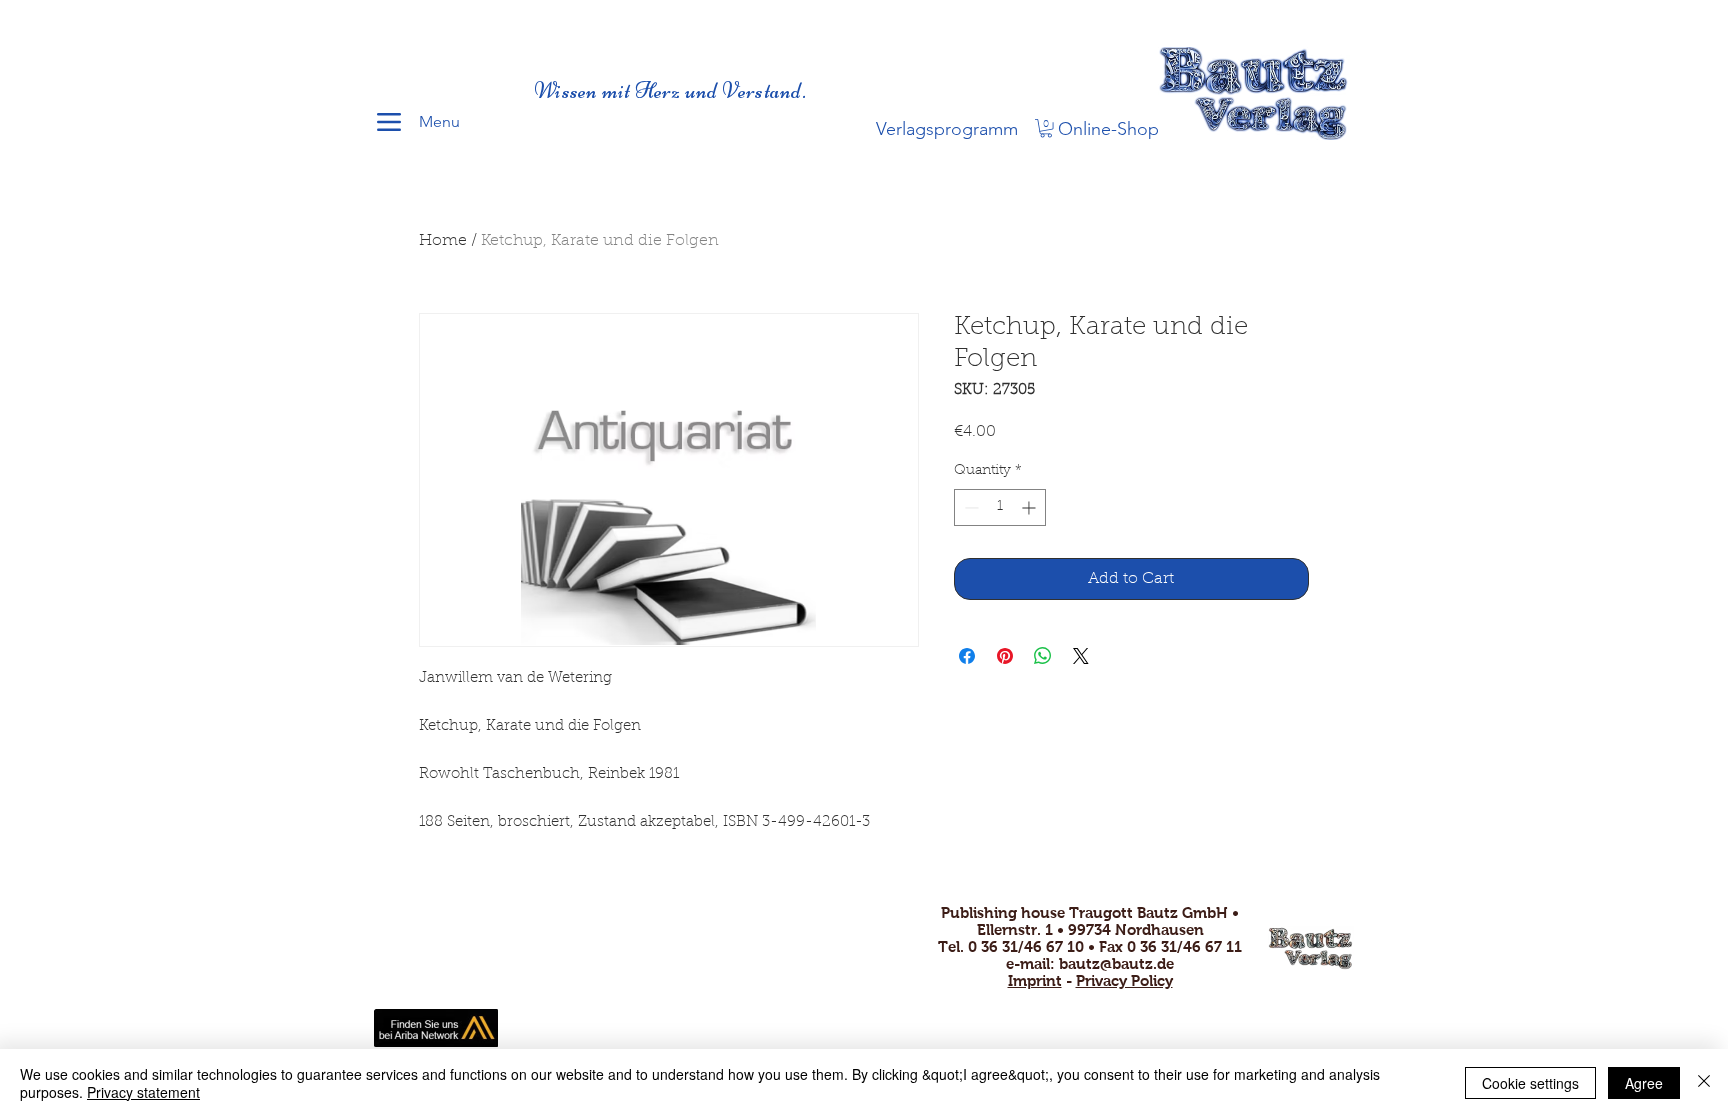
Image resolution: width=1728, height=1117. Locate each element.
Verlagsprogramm (947, 129)
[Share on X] (1081, 656)
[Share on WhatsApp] (1043, 656)
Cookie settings (1530, 1083)
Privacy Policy (1124, 980)
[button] (1046, 128)
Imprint (1035, 980)
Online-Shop (1108, 129)
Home (443, 241)
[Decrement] (969, 507)
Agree (1644, 1083)
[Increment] (1030, 507)
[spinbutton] (1000, 507)
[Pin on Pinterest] (1005, 656)
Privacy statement (143, 1092)
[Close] (1704, 1083)
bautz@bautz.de (1116, 963)
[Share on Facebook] (967, 656)
